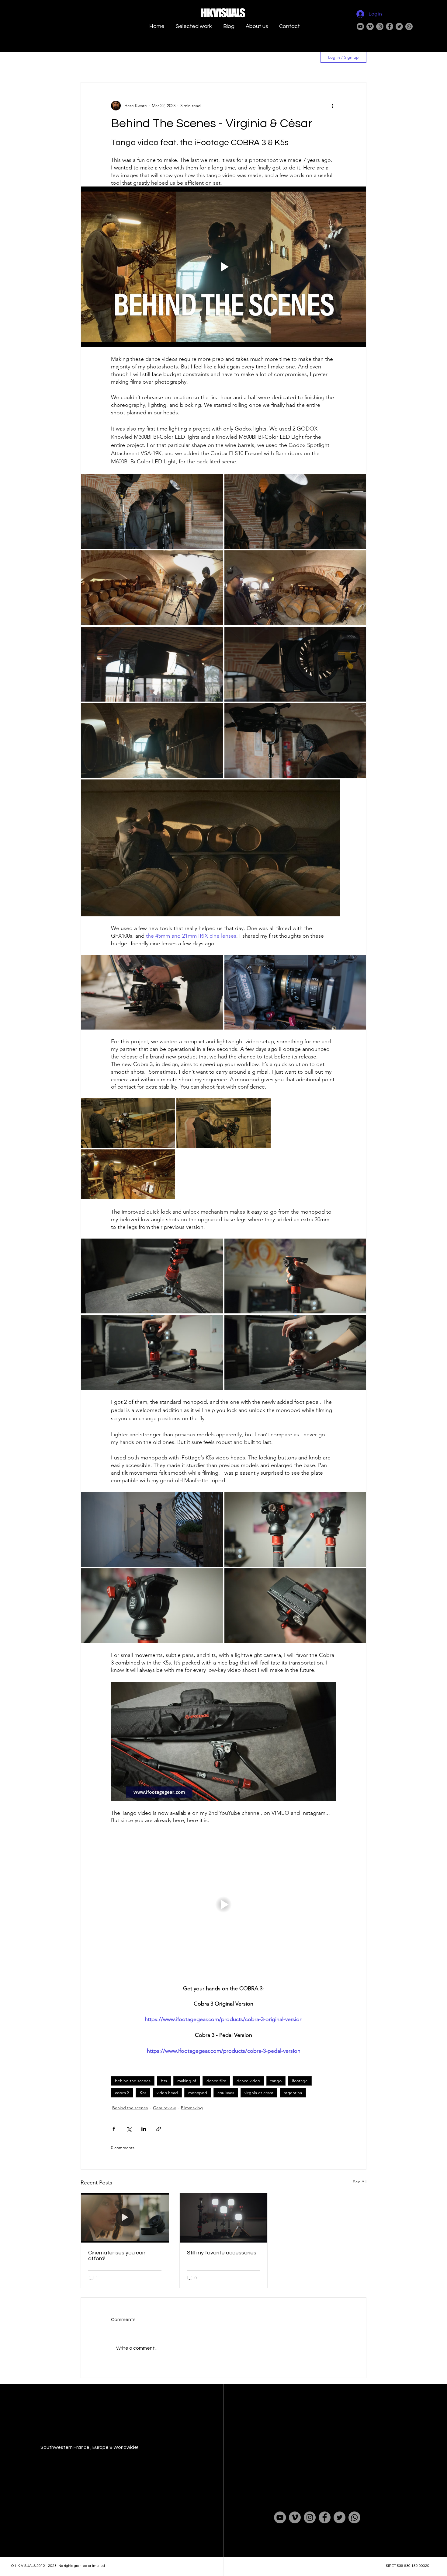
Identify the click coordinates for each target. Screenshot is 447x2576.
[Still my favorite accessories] (224, 2218)
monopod (198, 2093)
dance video (248, 2081)
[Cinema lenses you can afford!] (125, 2218)
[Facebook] (390, 26)
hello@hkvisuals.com (297, 2437)
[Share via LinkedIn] (144, 2129)
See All (360, 2182)
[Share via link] (159, 2129)
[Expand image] (152, 511)
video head (167, 2093)
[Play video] (223, 267)
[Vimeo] (370, 26)
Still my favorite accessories (222, 2253)
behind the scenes (133, 2081)
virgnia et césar (259, 2093)
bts (164, 2081)
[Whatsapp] (409, 26)
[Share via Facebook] (114, 2129)
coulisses (226, 2093)
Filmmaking (192, 2108)
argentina (293, 2093)
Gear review (164, 2108)
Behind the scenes (130, 2108)
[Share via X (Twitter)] (129, 2129)
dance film (216, 2081)
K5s (143, 2093)
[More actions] (332, 106)
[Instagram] (380, 26)
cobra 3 (122, 2093)
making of (187, 2081)
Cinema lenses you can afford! (117, 2256)
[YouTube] (360, 26)
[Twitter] (399, 26)
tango (276, 2081)
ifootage (300, 2081)
